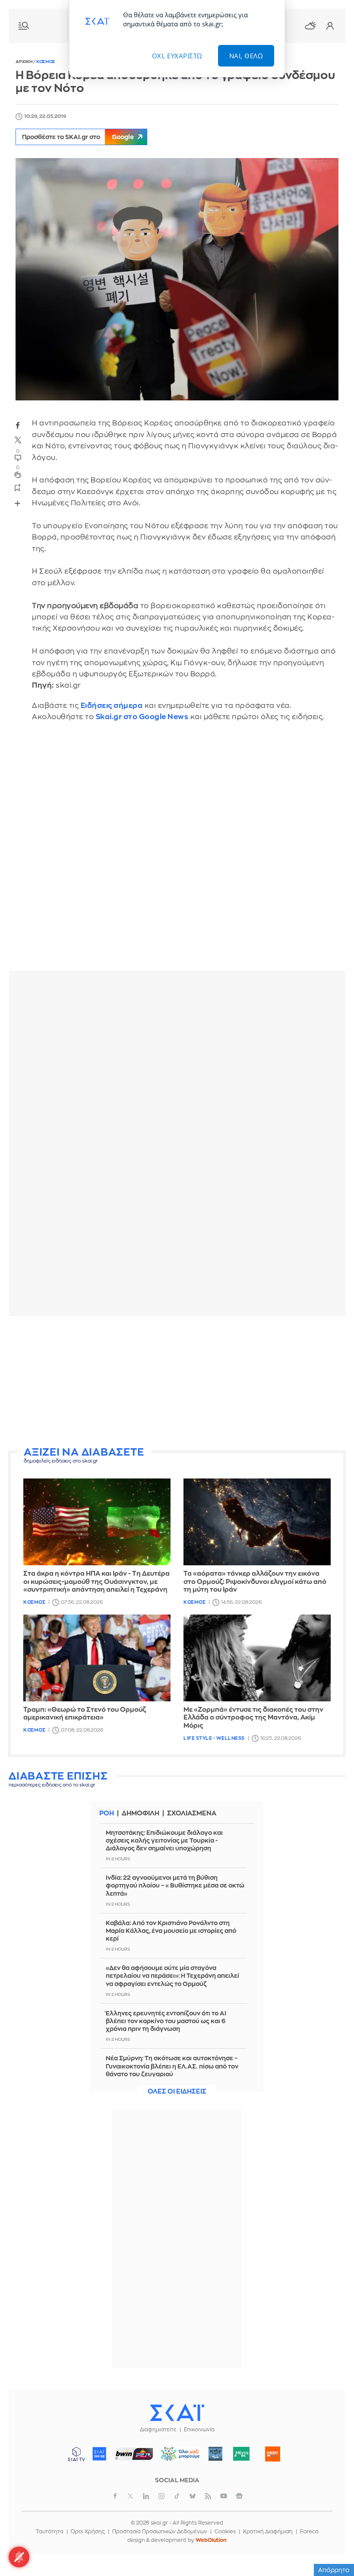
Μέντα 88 (242, 2454)
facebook (18, 425)
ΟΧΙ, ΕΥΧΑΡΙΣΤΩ (177, 56)
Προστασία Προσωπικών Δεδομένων (160, 2532)
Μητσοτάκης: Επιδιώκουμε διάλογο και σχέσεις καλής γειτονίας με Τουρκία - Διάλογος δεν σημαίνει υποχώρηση (164, 1840)
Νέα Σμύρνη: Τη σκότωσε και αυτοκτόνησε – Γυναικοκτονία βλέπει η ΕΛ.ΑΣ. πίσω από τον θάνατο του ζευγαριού (172, 2066)
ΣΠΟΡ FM (134, 2454)
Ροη (107, 1813)
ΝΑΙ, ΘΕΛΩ (246, 56)
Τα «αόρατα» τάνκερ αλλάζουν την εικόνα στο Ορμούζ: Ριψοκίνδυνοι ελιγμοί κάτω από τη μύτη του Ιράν (255, 1582)
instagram (161, 2496)
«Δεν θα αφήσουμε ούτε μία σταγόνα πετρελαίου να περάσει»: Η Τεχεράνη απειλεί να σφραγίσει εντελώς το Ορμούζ (172, 1976)
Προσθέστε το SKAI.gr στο (78, 137)
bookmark (18, 487)
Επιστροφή (332, 2546)
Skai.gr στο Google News (142, 717)
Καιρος (310, 25)
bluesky (193, 2496)
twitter (18, 440)
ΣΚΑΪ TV (76, 2454)
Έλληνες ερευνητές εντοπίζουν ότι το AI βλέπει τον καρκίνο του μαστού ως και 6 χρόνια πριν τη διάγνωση (166, 2021)
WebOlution (211, 2540)
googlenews (239, 2496)
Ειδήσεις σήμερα (112, 706)
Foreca (309, 2532)
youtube (224, 2496)
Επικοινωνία (199, 2430)
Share (17, 503)
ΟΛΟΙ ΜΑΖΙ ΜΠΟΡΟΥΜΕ (177, 2458)
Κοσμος (46, 62)
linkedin (146, 2496)
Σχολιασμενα (192, 1813)
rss (208, 2496)
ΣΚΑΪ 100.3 (99, 2454)
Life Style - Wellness (214, 1738)
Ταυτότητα (50, 2532)
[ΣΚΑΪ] (177, 2412)
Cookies (225, 2532)
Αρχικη (24, 62)
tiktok (177, 2496)
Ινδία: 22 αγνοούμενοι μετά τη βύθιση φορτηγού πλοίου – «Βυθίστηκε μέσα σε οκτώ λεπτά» (175, 1885)
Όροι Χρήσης (88, 2532)
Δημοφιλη (141, 1813)
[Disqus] (177, 853)
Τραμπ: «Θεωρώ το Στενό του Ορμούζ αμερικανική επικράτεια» (85, 1714)
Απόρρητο (334, 2570)
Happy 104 (273, 2454)
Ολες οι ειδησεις (177, 2092)
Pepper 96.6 (215, 2454)
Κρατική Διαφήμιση (268, 2532)
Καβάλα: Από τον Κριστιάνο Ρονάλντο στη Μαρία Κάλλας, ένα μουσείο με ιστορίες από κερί (171, 1931)
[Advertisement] (177, 1383)
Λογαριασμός (330, 26)
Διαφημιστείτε (158, 2430)
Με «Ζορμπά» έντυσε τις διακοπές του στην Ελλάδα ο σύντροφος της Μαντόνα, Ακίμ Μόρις (253, 1718)
